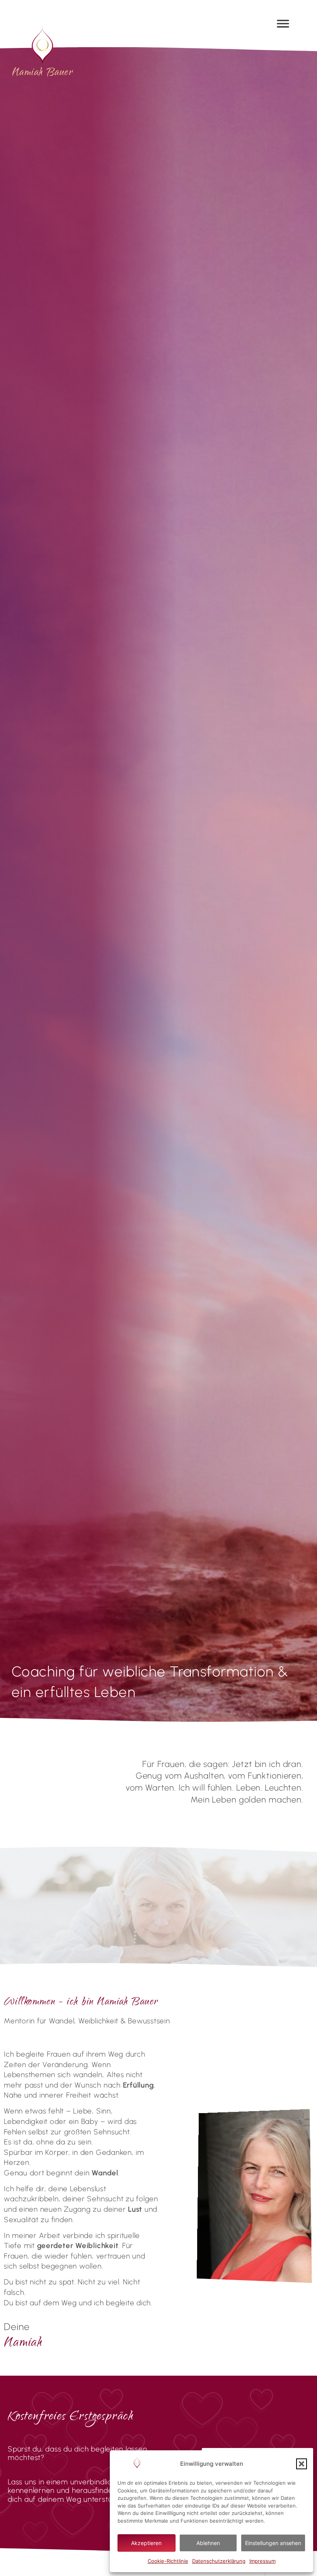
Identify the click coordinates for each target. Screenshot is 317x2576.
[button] (302, 2464)
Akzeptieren (146, 2543)
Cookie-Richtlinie (168, 2561)
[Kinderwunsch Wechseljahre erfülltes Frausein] (43, 45)
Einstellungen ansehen (273, 2543)
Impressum (262, 2561)
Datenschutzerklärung (219, 2561)
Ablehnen (208, 2543)
